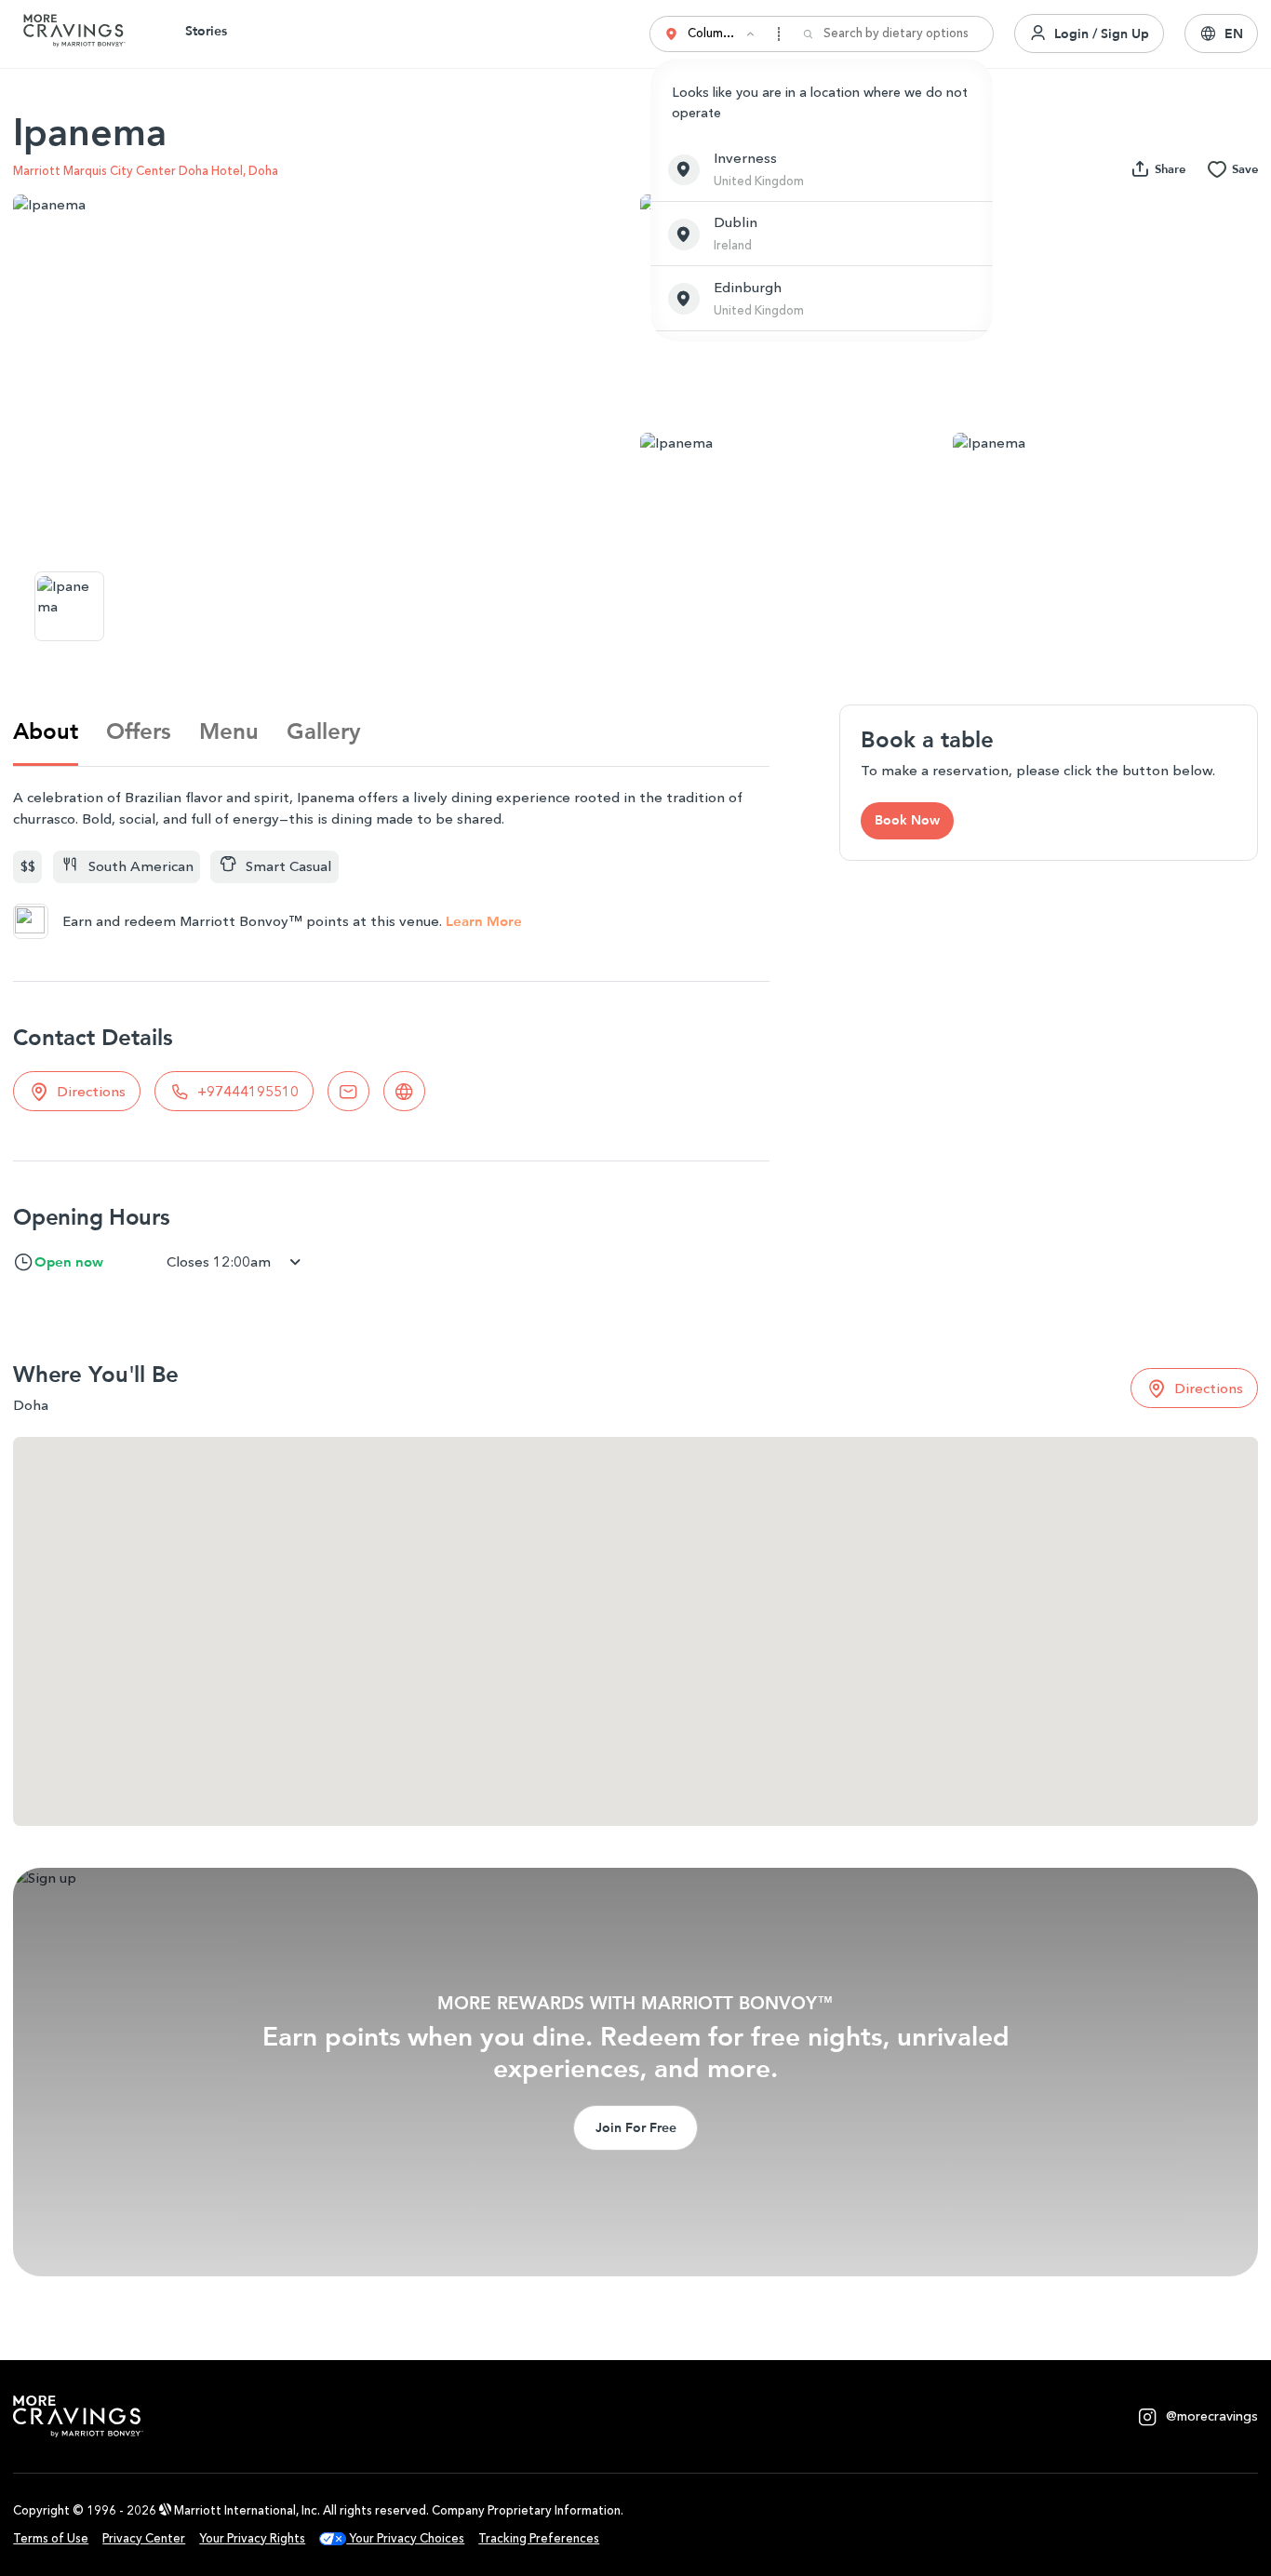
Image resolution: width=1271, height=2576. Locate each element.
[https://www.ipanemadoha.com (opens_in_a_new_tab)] (404, 1091)
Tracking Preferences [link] (539, 2538)
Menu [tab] (229, 731)
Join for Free (636, 2127)
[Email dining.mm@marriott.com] (348, 1091)
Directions (91, 1092)
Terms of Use (51, 2538)
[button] (822, 169)
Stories (206, 31)
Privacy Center (144, 2538)
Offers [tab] (139, 731)
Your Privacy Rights (252, 2538)
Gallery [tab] (323, 731)
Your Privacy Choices (405, 2538)
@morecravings (1212, 2416)
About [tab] (46, 731)
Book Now (907, 820)
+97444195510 (248, 1092)
